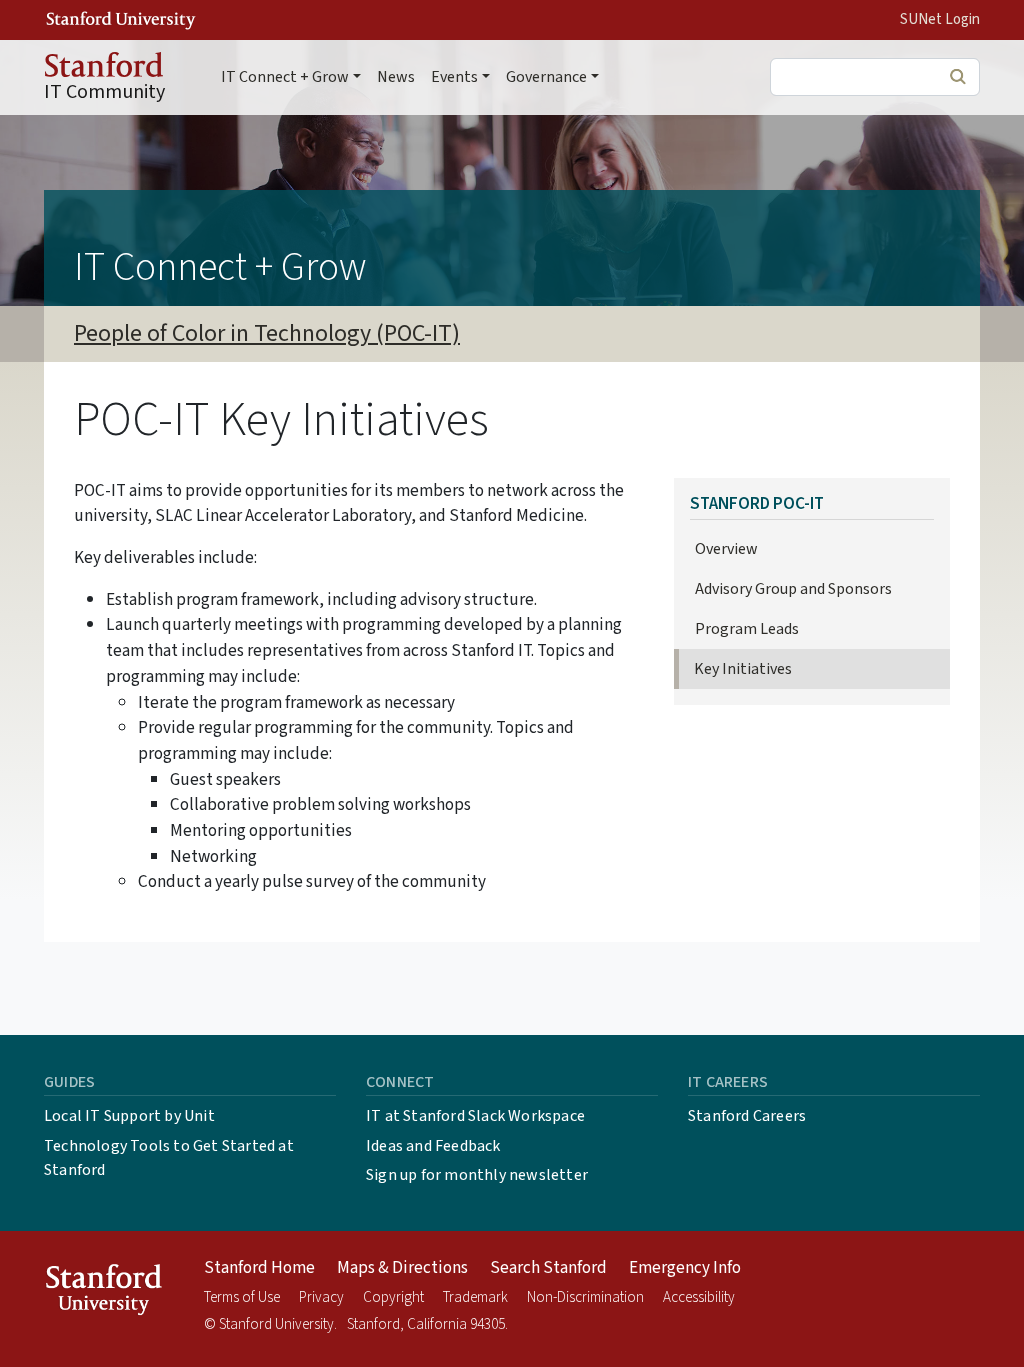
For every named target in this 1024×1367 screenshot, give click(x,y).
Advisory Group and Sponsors (793, 589)
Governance (546, 77)
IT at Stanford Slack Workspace (475, 1116)
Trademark (475, 1297)
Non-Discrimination (585, 1297)
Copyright (393, 1297)
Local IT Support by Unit (129, 1116)
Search (957, 76)
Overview (726, 549)
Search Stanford (548, 1268)
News (396, 77)
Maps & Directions (402, 1268)
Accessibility (699, 1297)
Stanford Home (259, 1268)
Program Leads (747, 629)
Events (454, 77)
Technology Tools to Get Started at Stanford (169, 1158)
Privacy (321, 1297)
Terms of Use (242, 1297)
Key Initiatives (743, 669)
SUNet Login (940, 19)
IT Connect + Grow (285, 77)
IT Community (104, 92)
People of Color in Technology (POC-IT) (267, 333)
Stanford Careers (747, 1116)
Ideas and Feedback (433, 1146)
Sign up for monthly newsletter (477, 1175)
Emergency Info (685, 1268)
